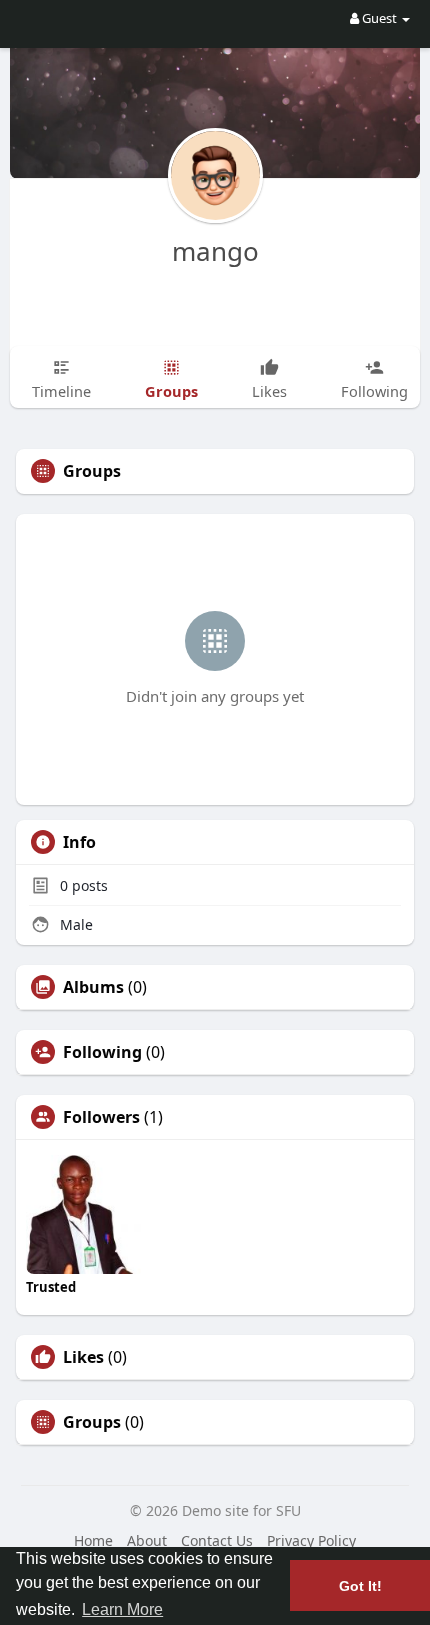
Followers (101, 1117)
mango (215, 251)
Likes (83, 1357)
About (147, 1540)
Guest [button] (379, 18)
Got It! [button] (360, 1586)
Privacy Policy (311, 1540)
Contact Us (217, 1540)
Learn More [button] (122, 1609)
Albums (93, 987)
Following (102, 1052)
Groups (92, 1422)
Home (93, 1540)
